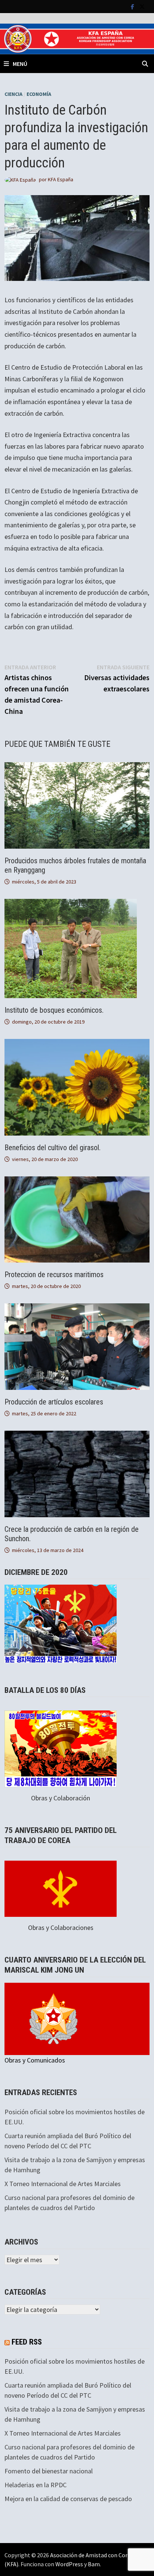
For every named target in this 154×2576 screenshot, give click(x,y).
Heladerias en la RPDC (36, 2485)
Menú (20, 64)
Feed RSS (27, 2342)
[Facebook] (133, 6)
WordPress (69, 2564)
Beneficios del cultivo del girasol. (53, 1148)
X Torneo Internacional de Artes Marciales (63, 2184)
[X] (142, 6)
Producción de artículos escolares (54, 1402)
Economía (39, 94)
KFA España (61, 179)
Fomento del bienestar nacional (49, 2471)
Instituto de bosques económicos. (54, 1010)
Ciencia (13, 94)
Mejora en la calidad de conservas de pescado (68, 2499)
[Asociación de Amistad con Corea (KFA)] (77, 38)
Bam (94, 2564)
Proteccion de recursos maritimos (54, 1275)
